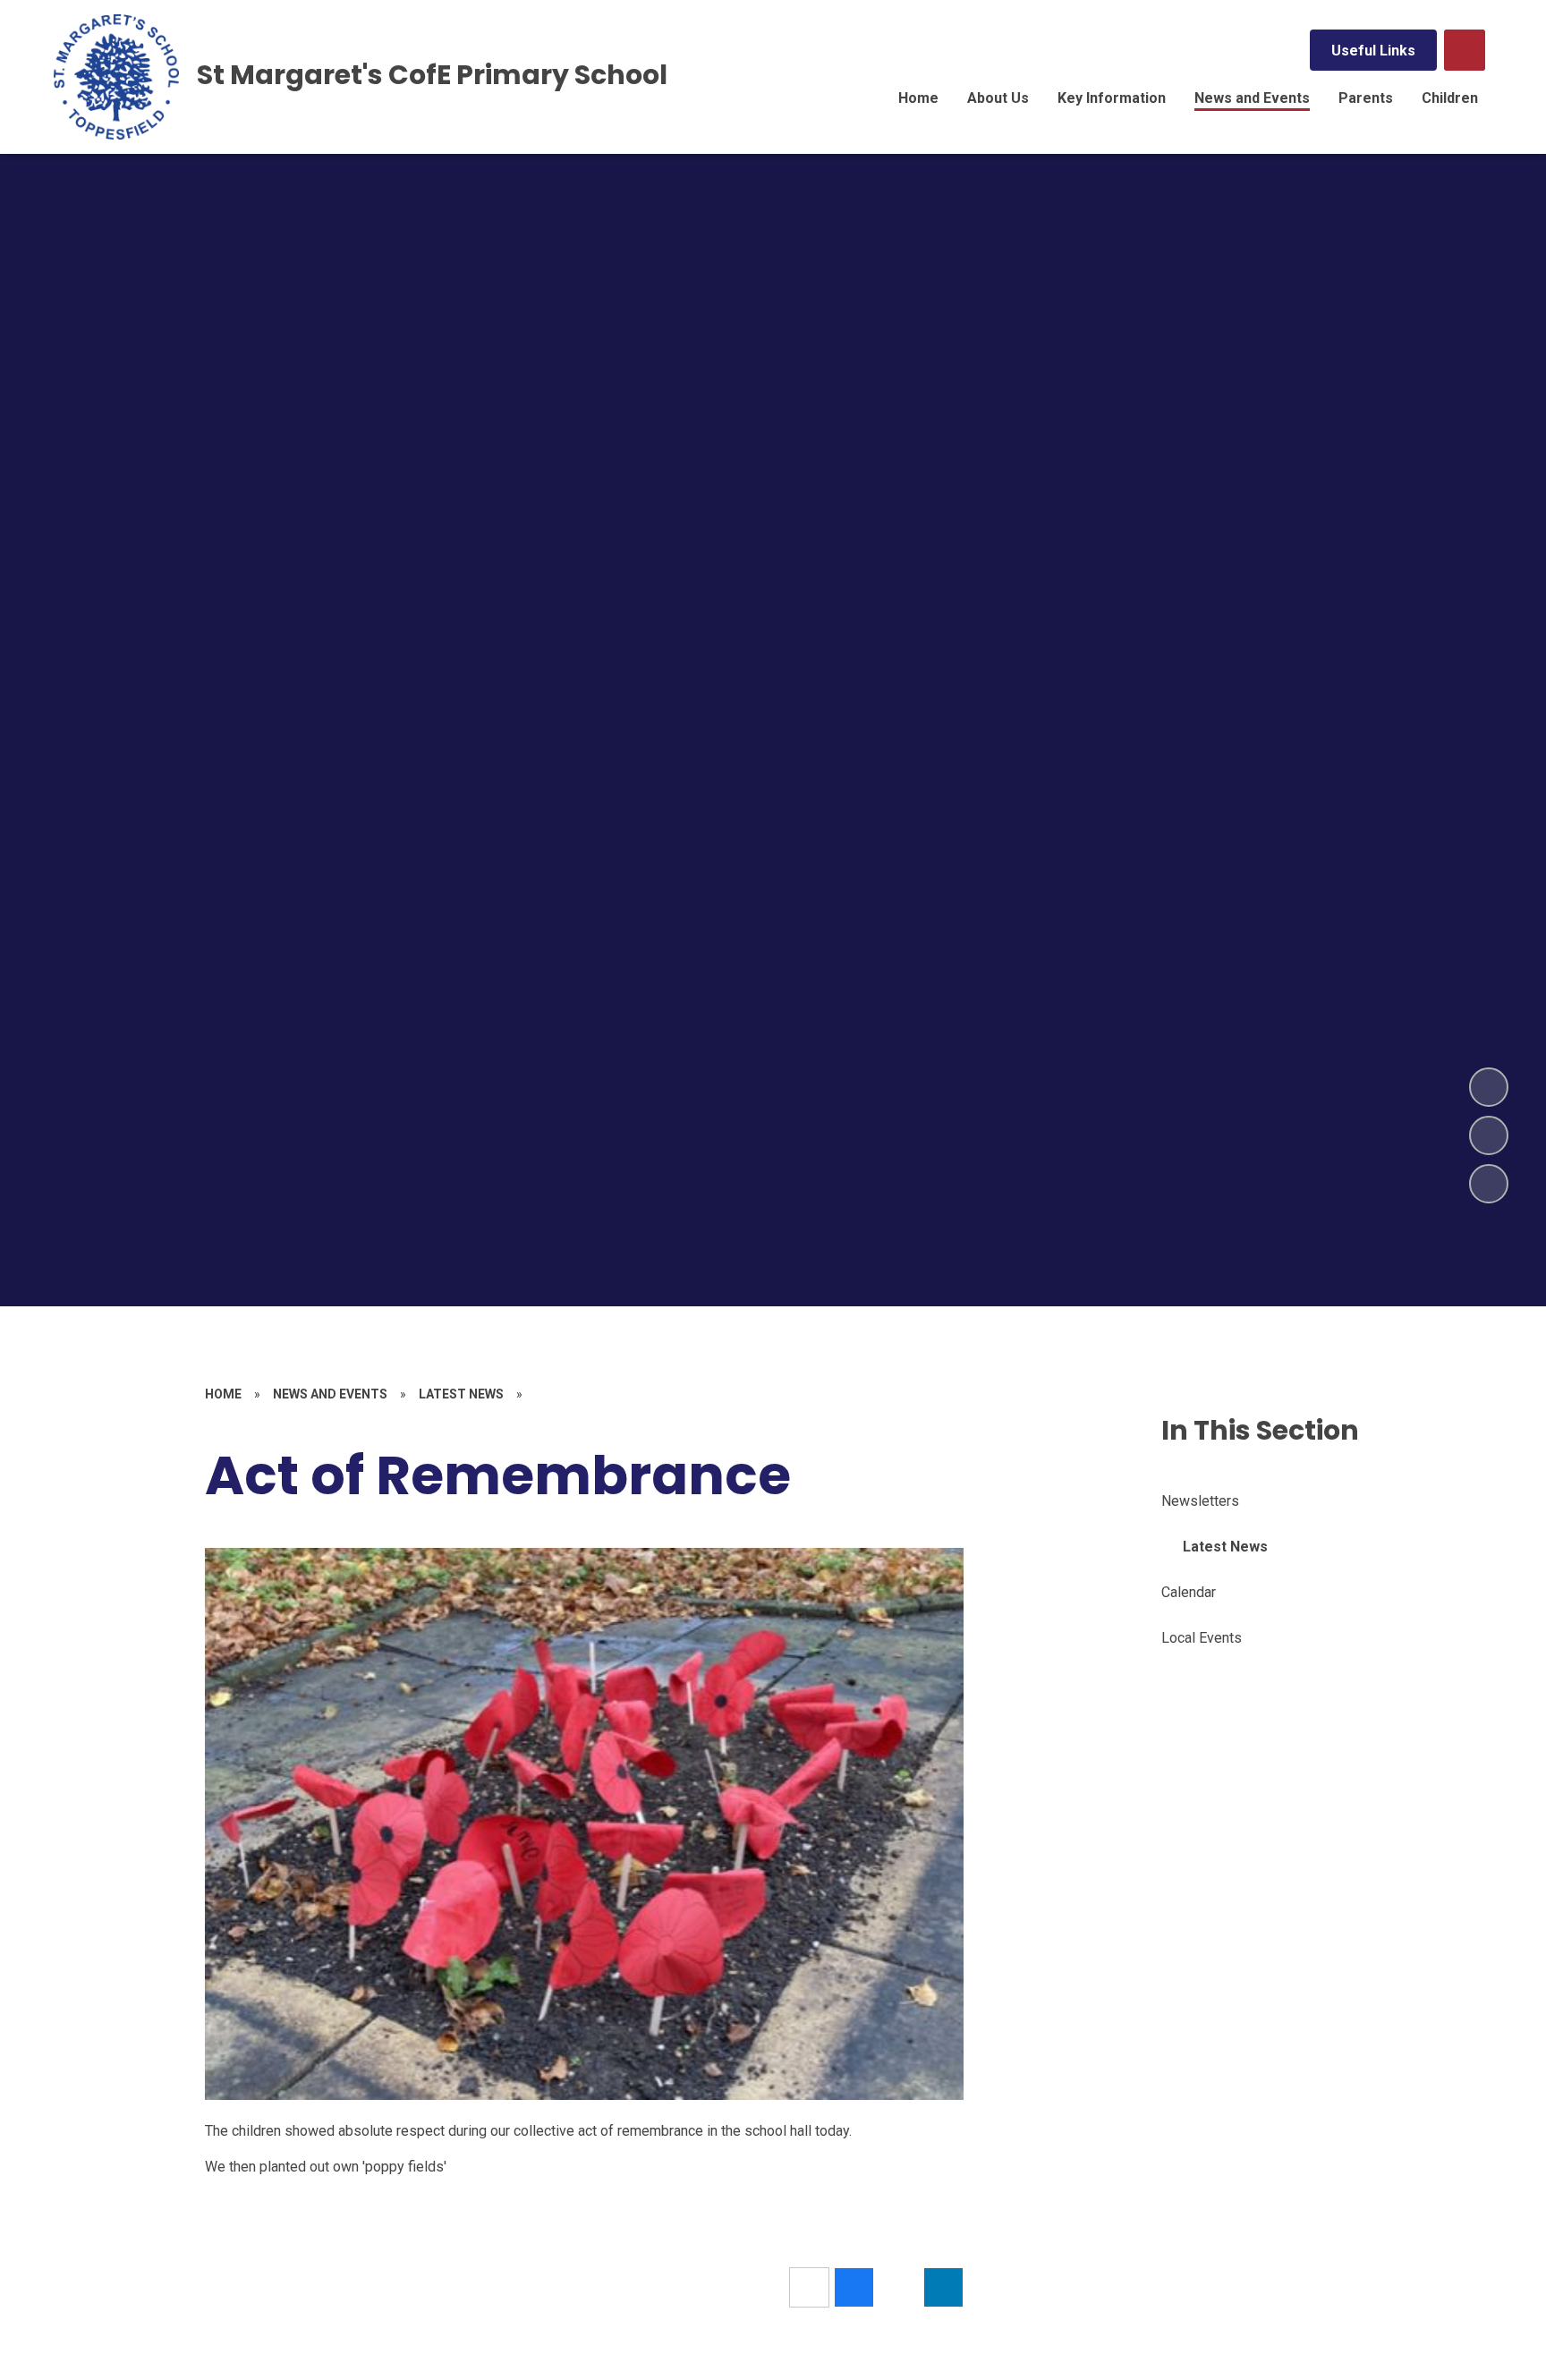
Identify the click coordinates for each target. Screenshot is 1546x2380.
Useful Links (1373, 51)
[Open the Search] (1465, 50)
